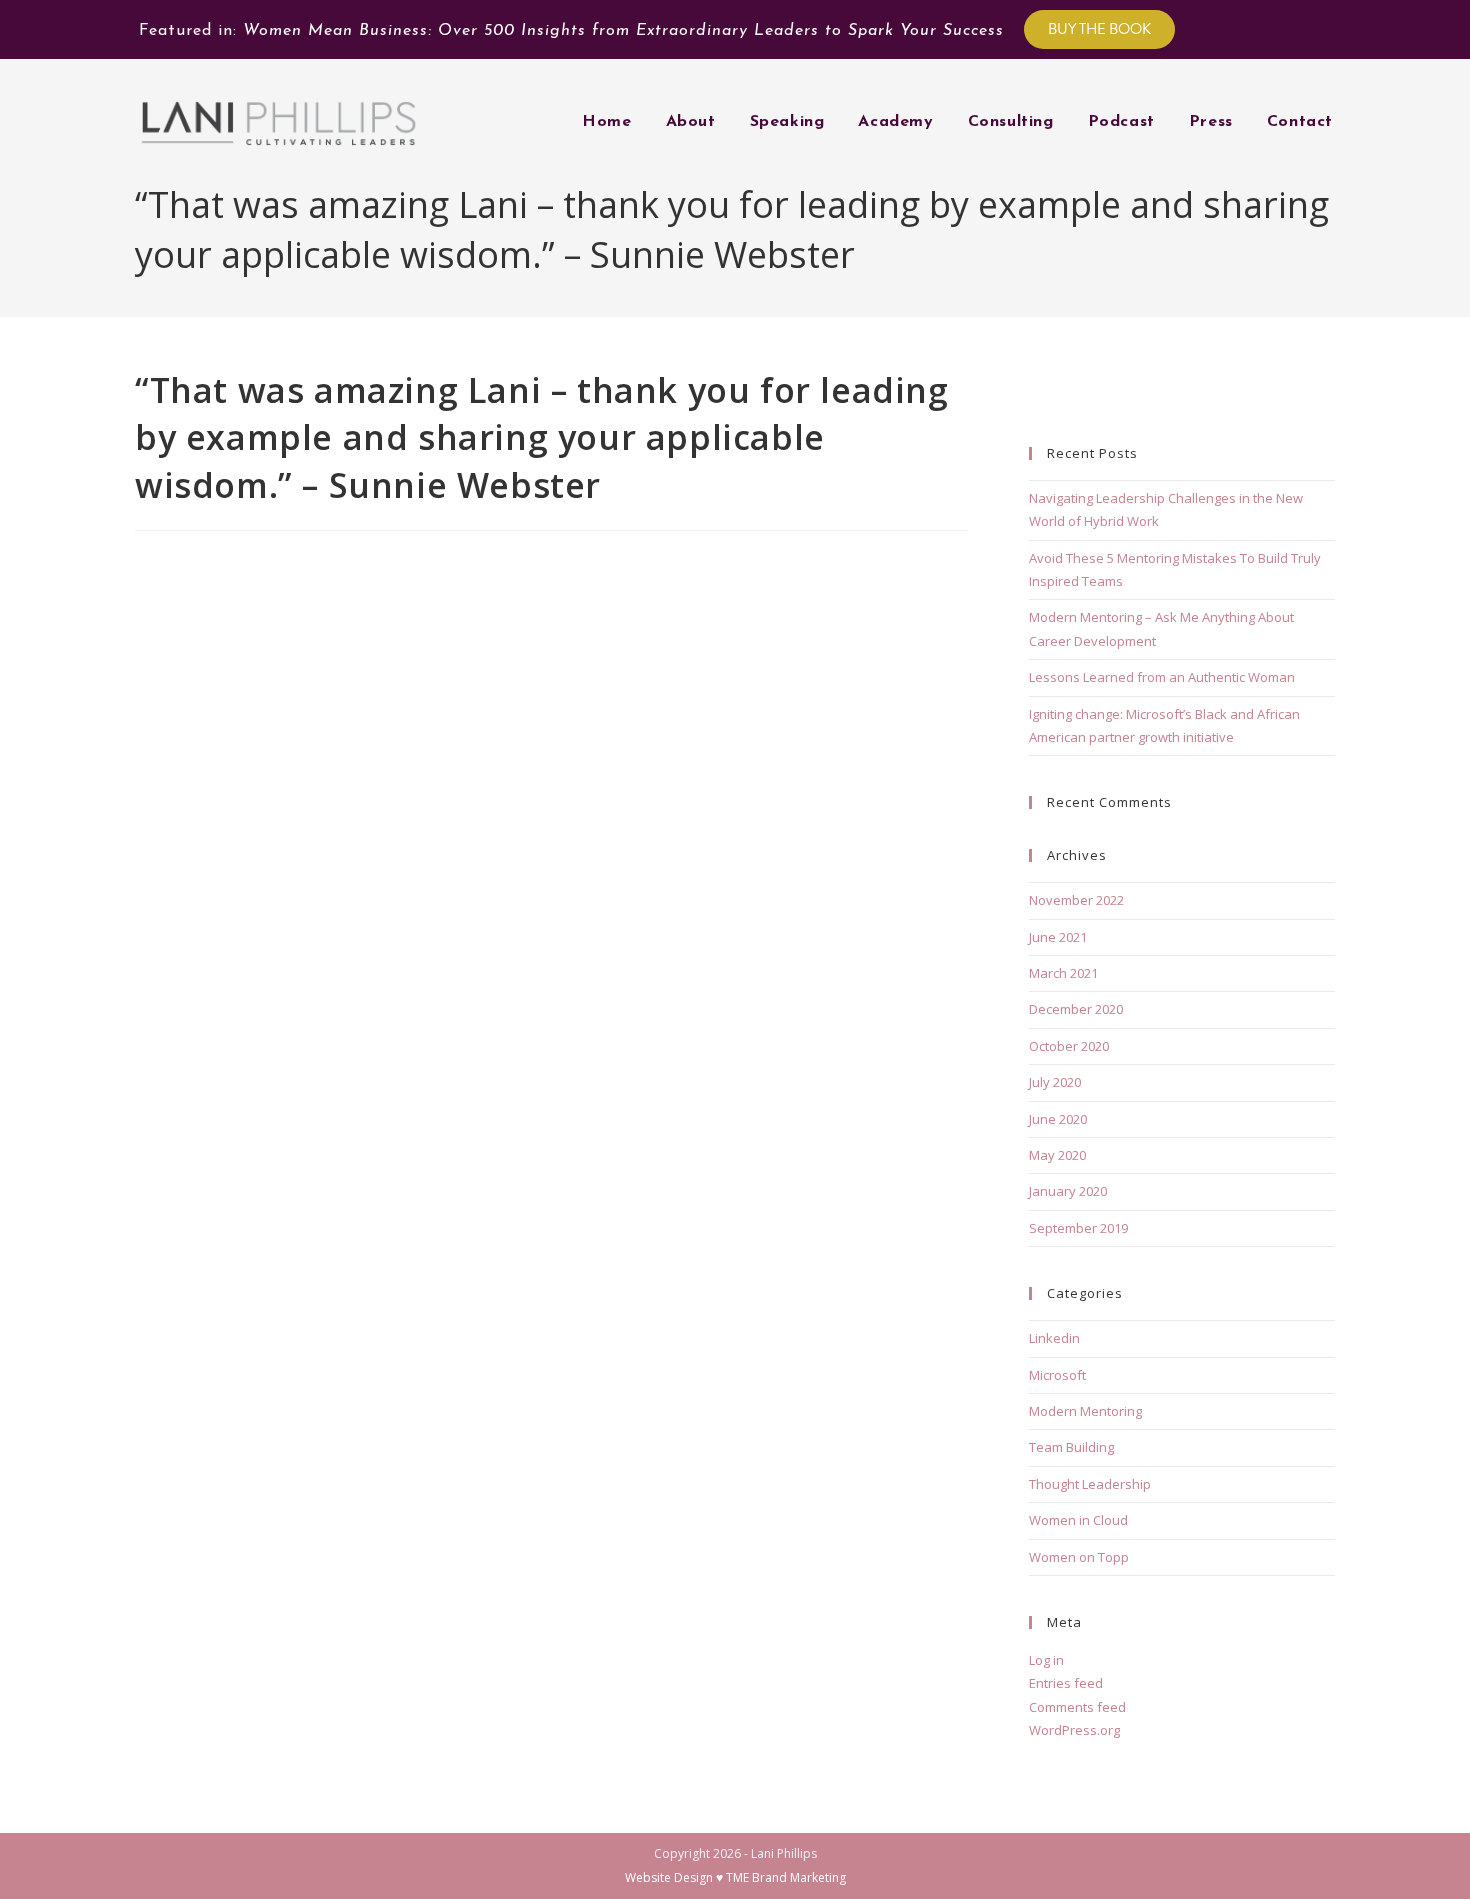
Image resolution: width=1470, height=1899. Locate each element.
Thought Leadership (1090, 1484)
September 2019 (1078, 1228)
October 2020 (1069, 1046)
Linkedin (1054, 1338)
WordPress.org (1074, 1730)
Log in (1046, 1660)
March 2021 (1063, 973)
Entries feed (1066, 1683)
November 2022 (1076, 900)
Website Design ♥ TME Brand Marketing (735, 1877)
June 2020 (1058, 1119)
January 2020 (1068, 1191)
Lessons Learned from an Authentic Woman (1162, 677)
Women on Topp (1079, 1557)
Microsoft (1057, 1375)
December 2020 (1076, 1009)
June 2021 (1058, 937)
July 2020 (1055, 1082)
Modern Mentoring (1085, 1411)
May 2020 (1057, 1155)
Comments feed (1077, 1707)
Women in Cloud (1078, 1520)
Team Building (1071, 1447)
